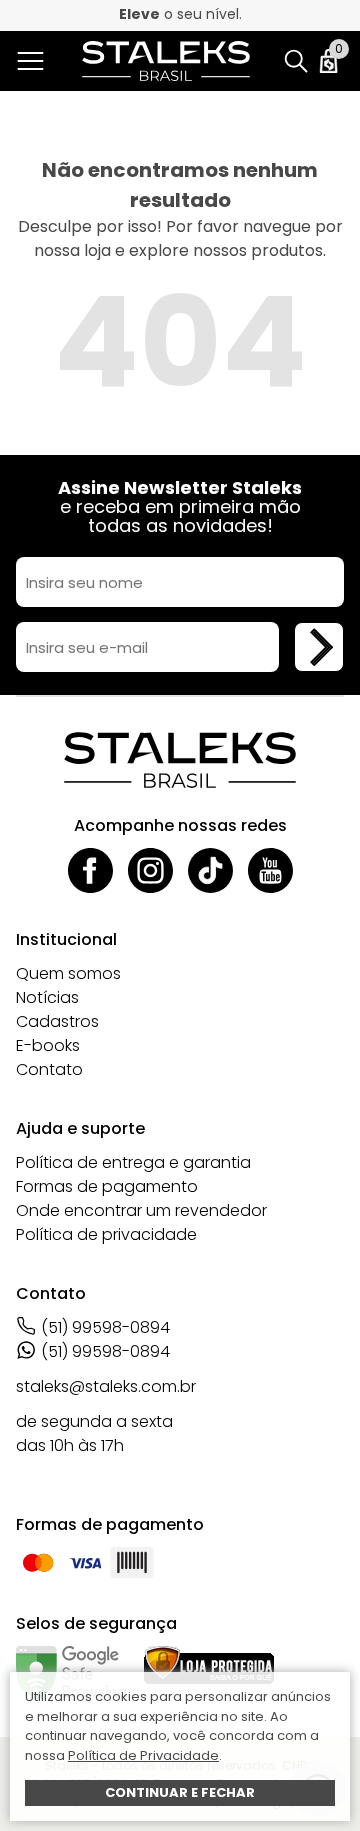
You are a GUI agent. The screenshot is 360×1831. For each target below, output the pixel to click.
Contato (49, 1069)
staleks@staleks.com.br (106, 1386)
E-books (48, 1045)
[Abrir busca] (296, 61)
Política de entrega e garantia (133, 1162)
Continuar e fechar (180, 1792)
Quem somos (68, 973)
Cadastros (57, 1021)
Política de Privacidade (143, 1755)
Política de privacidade (106, 1234)
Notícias (47, 997)
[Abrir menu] (34, 61)
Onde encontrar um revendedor (141, 1210)
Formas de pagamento (107, 1186)
